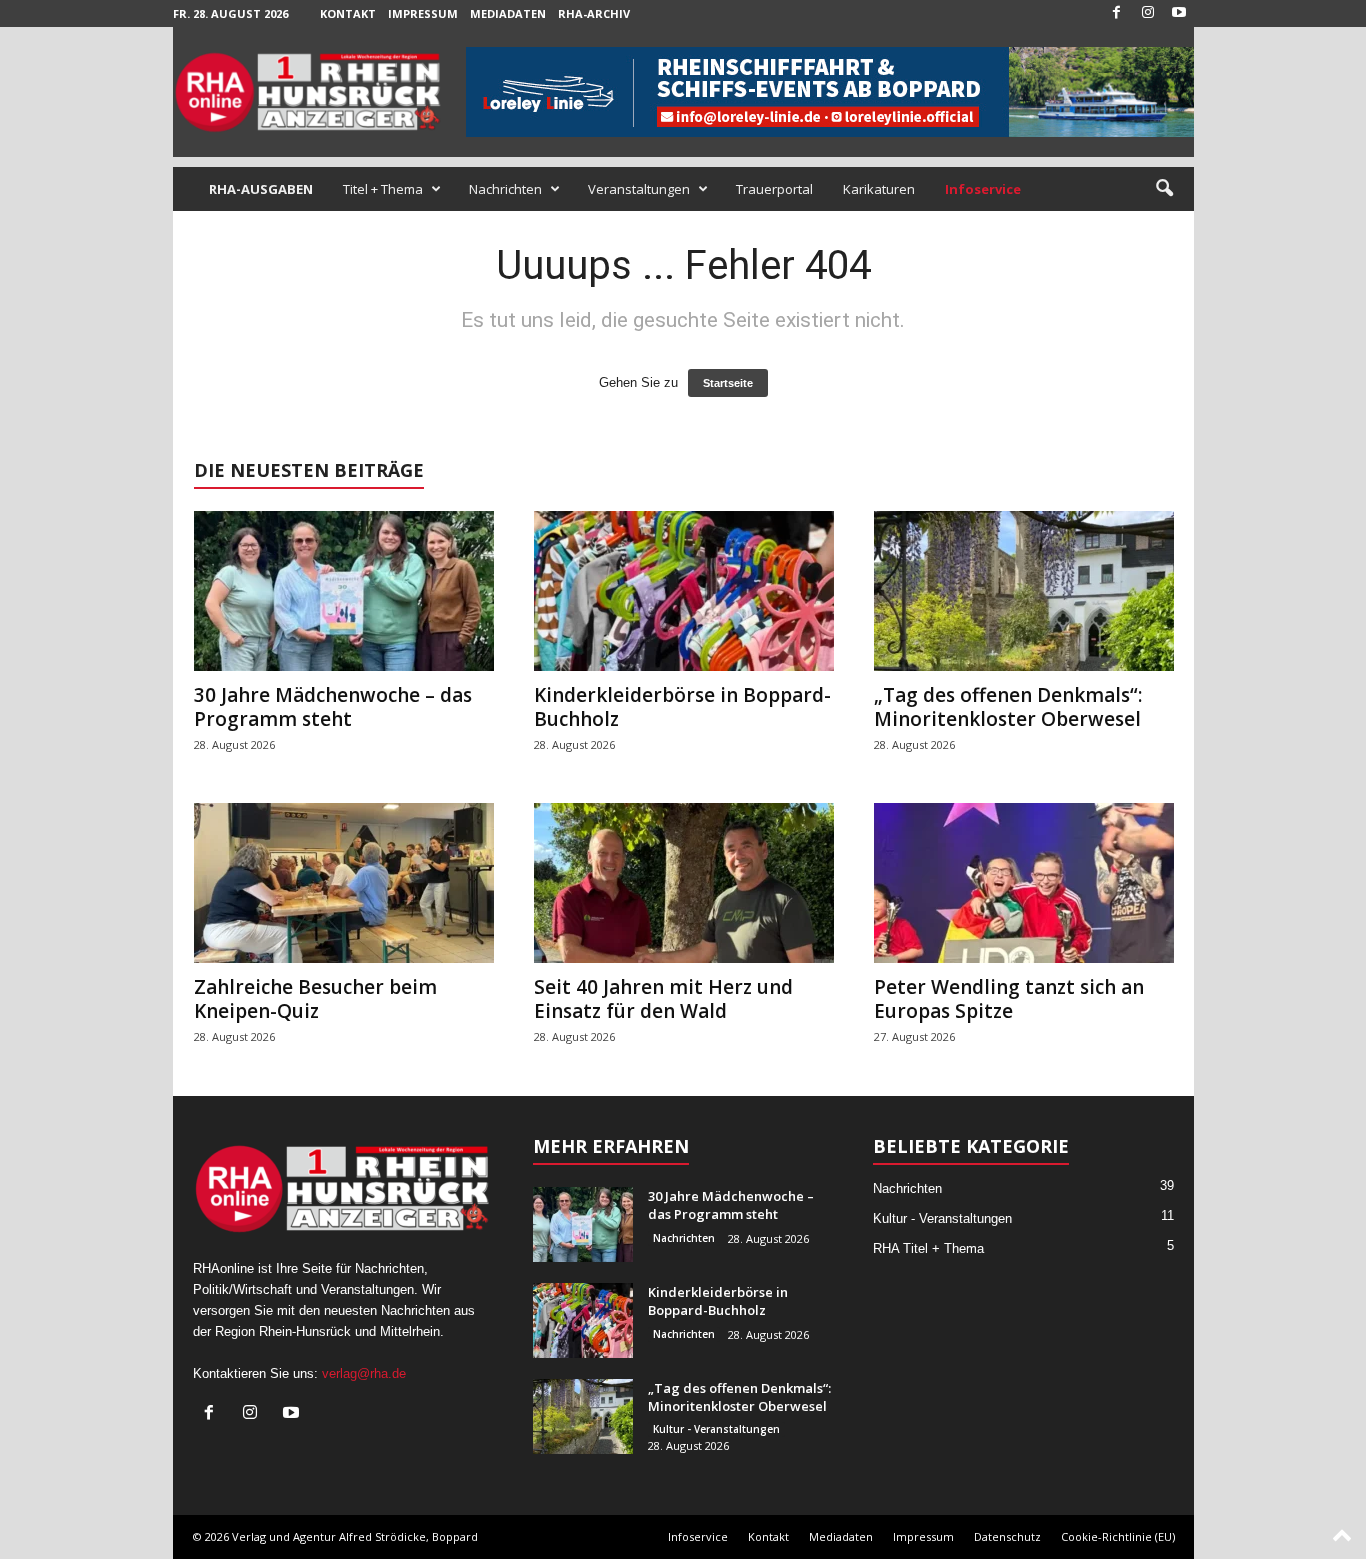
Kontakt (348, 13)
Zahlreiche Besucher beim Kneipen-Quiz (315, 999)
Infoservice (698, 1536)
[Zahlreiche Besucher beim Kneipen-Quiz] (344, 883)
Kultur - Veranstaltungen (716, 1429)
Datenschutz (1007, 1536)
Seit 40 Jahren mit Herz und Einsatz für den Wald (663, 999)
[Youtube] (1179, 13)
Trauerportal (774, 189)
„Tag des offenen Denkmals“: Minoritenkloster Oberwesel (1008, 707)
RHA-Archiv (594, 13)
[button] (1164, 189)
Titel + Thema (383, 189)
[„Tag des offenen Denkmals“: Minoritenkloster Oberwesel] (1024, 591)
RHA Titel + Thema (928, 1248)
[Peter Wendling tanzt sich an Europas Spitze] (1024, 883)
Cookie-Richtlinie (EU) (1118, 1536)
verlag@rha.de (364, 1373)
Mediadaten (508, 13)
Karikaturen (879, 189)
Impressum (423, 13)
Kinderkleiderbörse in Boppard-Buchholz (682, 707)
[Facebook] (1117, 13)
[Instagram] (1148, 13)
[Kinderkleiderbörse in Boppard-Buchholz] (684, 591)
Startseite (728, 383)
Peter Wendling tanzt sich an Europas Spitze (1009, 999)
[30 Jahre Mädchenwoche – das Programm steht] (344, 591)
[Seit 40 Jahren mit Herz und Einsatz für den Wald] (684, 883)
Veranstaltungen (639, 189)
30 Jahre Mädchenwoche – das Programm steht (333, 707)
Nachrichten (505, 189)
